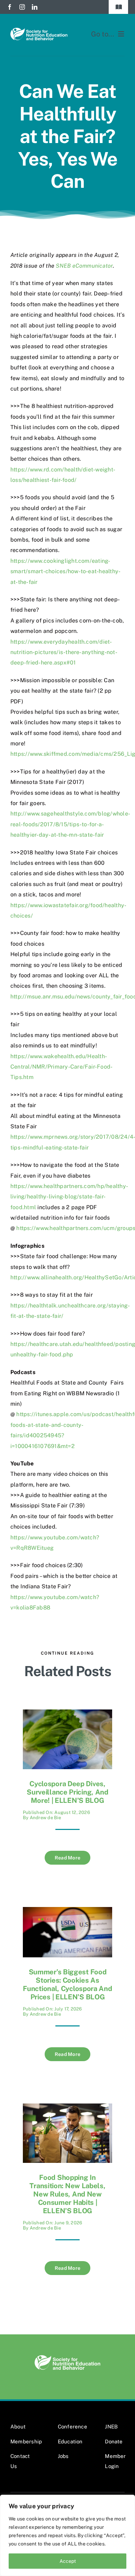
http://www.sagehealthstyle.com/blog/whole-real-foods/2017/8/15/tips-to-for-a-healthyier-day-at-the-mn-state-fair (70, 824)
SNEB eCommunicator (84, 266)
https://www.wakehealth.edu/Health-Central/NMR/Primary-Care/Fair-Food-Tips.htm (61, 1067)
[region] (67, 2535)
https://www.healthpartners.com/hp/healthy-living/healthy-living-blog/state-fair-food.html (69, 1197)
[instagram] (22, 7)
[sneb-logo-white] (39, 30)
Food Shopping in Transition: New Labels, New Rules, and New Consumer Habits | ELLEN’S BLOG (67, 2194)
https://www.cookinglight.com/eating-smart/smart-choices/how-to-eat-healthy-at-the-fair (65, 571)
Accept (68, 2561)
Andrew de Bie (45, 1818)
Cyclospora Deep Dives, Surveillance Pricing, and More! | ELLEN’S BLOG (67, 1792)
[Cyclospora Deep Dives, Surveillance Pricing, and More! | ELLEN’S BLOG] (67, 1714)
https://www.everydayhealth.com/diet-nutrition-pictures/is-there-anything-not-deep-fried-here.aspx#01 (64, 652)
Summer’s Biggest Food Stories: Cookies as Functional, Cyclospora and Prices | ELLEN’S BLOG (67, 1984)
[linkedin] (35, 7)
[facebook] (10, 7)
